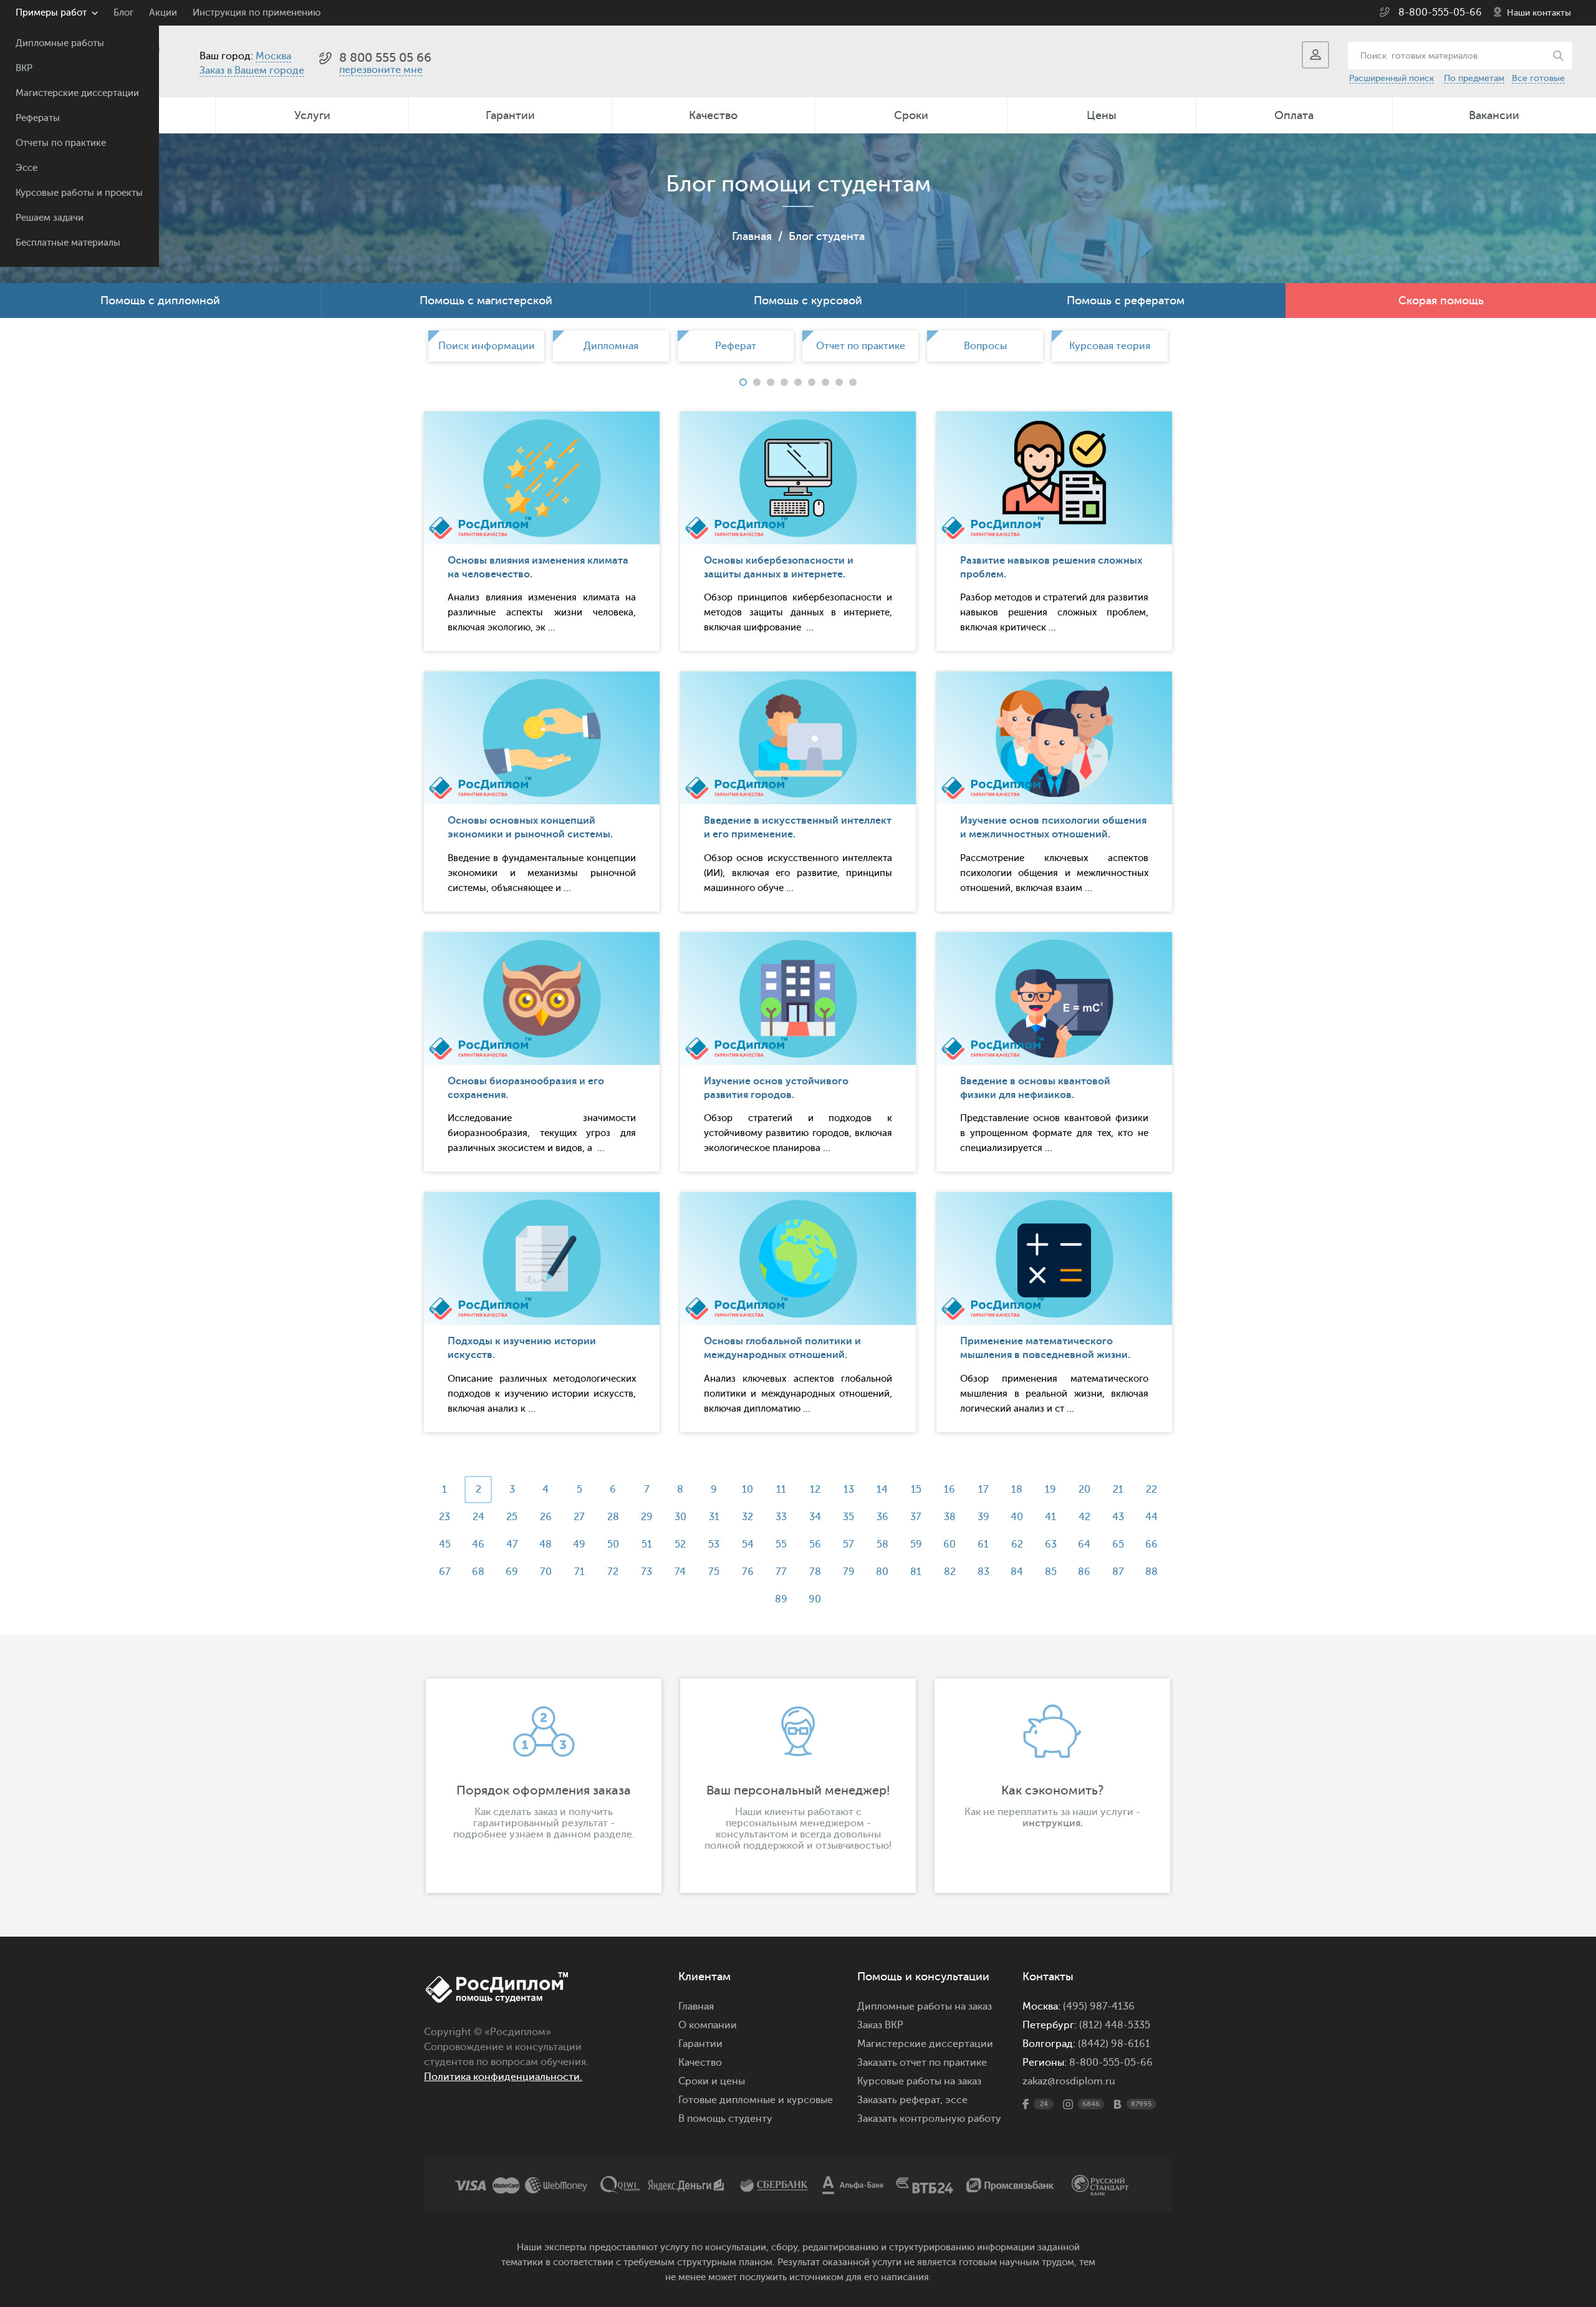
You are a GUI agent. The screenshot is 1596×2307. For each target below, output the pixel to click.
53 (714, 1544)
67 (445, 1572)
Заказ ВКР (880, 2025)
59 (916, 1544)
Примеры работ (51, 13)
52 (680, 1544)
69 (512, 1572)
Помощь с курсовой (808, 301)
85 (1051, 1572)
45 (445, 1544)
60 (949, 1544)
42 (1084, 1517)
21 (1118, 1490)
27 (579, 1517)
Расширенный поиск (1392, 78)
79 (849, 1572)
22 (1151, 1490)
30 (680, 1517)
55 (781, 1544)
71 (579, 1572)
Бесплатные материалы (68, 243)
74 (680, 1572)
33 (781, 1517)
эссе (956, 2100)
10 (748, 1490)
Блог (123, 13)
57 (848, 1544)
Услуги (312, 115)
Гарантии (510, 115)
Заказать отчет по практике (922, 2063)
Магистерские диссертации (77, 93)
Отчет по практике (861, 346)
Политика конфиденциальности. (503, 2077)
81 (916, 1572)
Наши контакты (1539, 13)
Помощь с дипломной (160, 301)
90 (815, 1599)
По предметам (1474, 78)
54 (748, 1544)
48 (546, 1544)
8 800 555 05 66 (385, 58)
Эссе (26, 168)
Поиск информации (487, 346)
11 (781, 1490)
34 (815, 1517)
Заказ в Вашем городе (252, 70)
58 (882, 1544)
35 (848, 1517)
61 (983, 1544)
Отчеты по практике (61, 143)
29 (647, 1517)
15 (916, 1490)
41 (1050, 1517)
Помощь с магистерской (486, 301)
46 (478, 1544)
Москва (273, 56)
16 (949, 1490)
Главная (752, 236)
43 (1118, 1517)
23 (445, 1517)
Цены (1102, 115)
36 (882, 1517)
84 (1017, 1572)
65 (1118, 1544)
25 (512, 1517)
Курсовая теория (1110, 346)
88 (1151, 1572)
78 (815, 1572)
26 (546, 1517)
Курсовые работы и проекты (79, 193)
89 (781, 1599)
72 (613, 1572)
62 (1017, 1544)
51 (647, 1544)
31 (714, 1517)
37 (916, 1517)
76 (748, 1572)
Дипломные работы (60, 43)
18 (1017, 1490)
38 (950, 1517)
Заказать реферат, (900, 2100)
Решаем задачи (50, 218)
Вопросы (985, 346)
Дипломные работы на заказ (925, 2006)
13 (849, 1490)
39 (983, 1517)
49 (579, 1544)
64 (1084, 1544)
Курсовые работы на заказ (919, 2081)
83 (983, 1572)
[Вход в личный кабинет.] (1315, 55)
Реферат (736, 346)
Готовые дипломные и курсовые (756, 2100)
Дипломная (611, 346)
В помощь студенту (725, 2119)
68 (478, 1572)
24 (478, 1517)
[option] (486, 346)
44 (1151, 1517)
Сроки (911, 115)
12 (815, 1490)
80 (882, 1572)
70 (546, 1572)
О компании (708, 2025)
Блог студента (827, 236)
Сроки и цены (712, 2081)
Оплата (1294, 115)
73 (647, 1572)
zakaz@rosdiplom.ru (1069, 2081)
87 (1118, 1572)
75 (714, 1572)
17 (983, 1490)
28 (613, 1517)
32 (748, 1517)
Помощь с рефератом (1126, 301)
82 (950, 1572)
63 (1051, 1544)
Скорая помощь (1441, 301)
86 (1084, 1572)
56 (815, 1544)
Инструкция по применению (257, 13)
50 (613, 1544)
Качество (713, 115)
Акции (163, 13)
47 (512, 1544)
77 (781, 1572)
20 (1084, 1490)
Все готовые (1538, 78)
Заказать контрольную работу (929, 2119)
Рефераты (38, 118)
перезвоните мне (381, 70)
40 (1017, 1517)
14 (882, 1490)
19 (1050, 1490)
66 (1151, 1544)
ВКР (24, 68)
